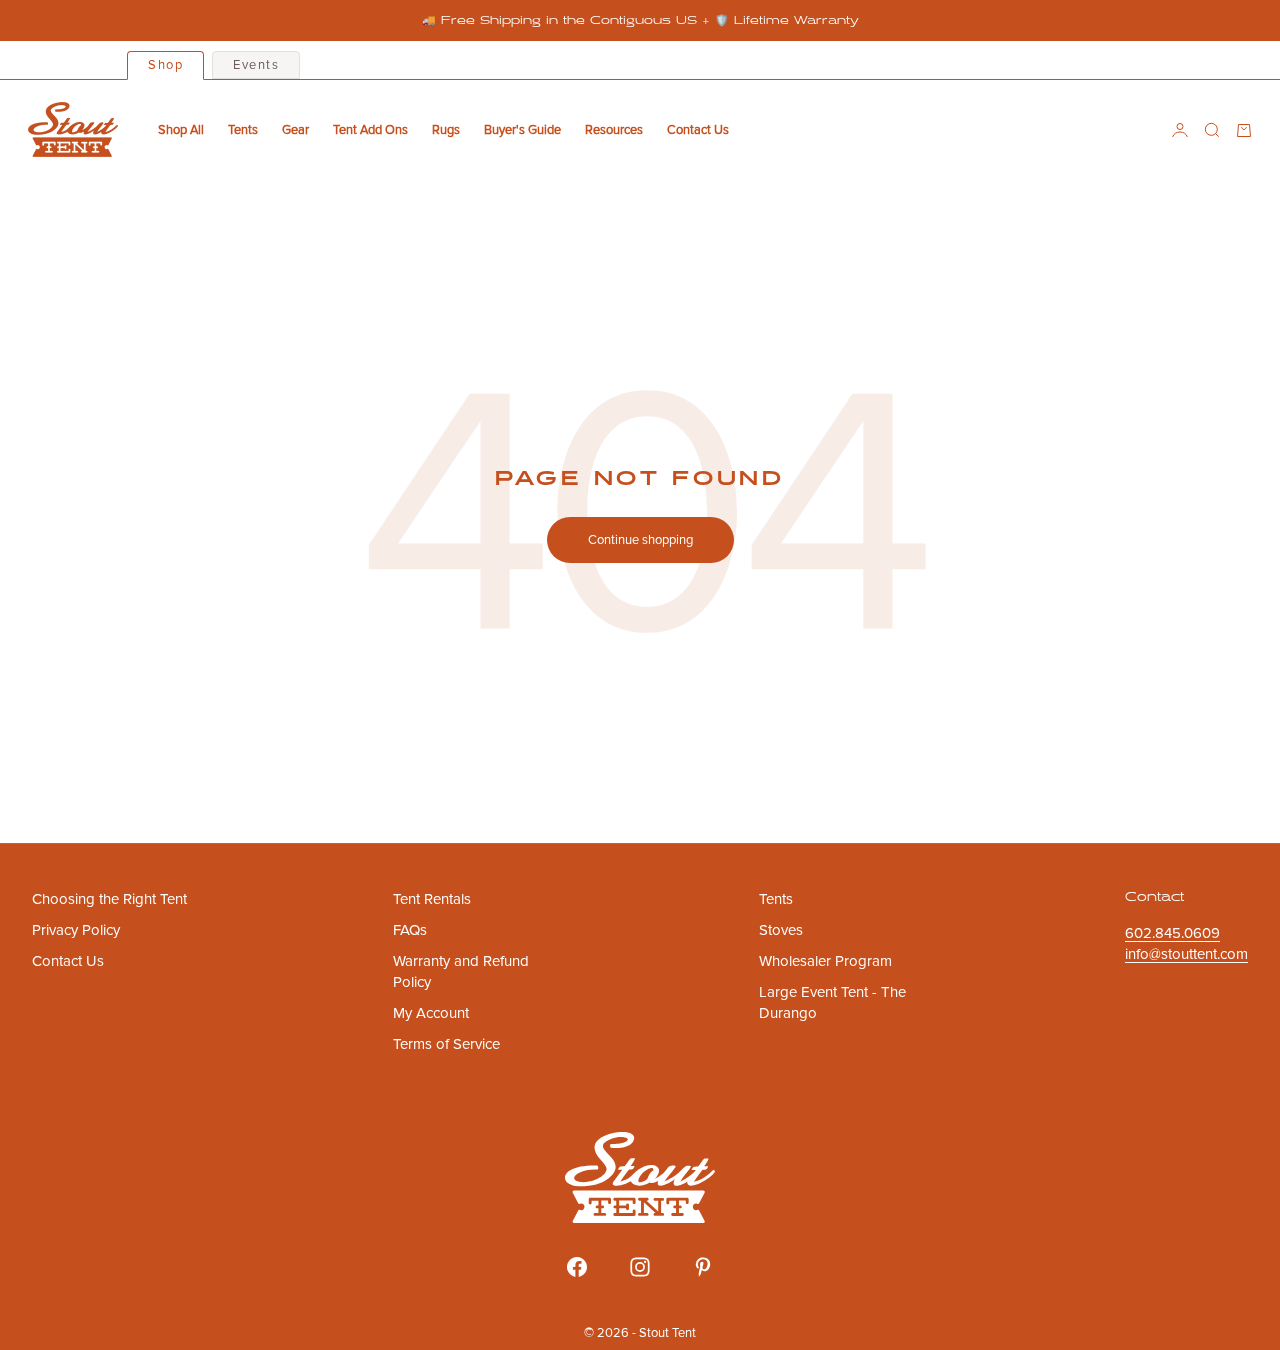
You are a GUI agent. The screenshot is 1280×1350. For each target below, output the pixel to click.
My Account (431, 1013)
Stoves (781, 930)
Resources (614, 130)
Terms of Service (446, 1044)
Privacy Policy (76, 930)
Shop (165, 65)
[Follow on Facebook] (577, 1267)
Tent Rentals (432, 899)
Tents (243, 130)
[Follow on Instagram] (640, 1267)
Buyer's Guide (522, 130)
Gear (295, 130)
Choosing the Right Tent (109, 899)
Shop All (181, 130)
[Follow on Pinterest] (703, 1267)
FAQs (410, 930)
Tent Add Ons (370, 130)
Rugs (446, 130)
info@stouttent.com (1186, 954)
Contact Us (698, 130)
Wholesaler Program (825, 961)
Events (256, 65)
